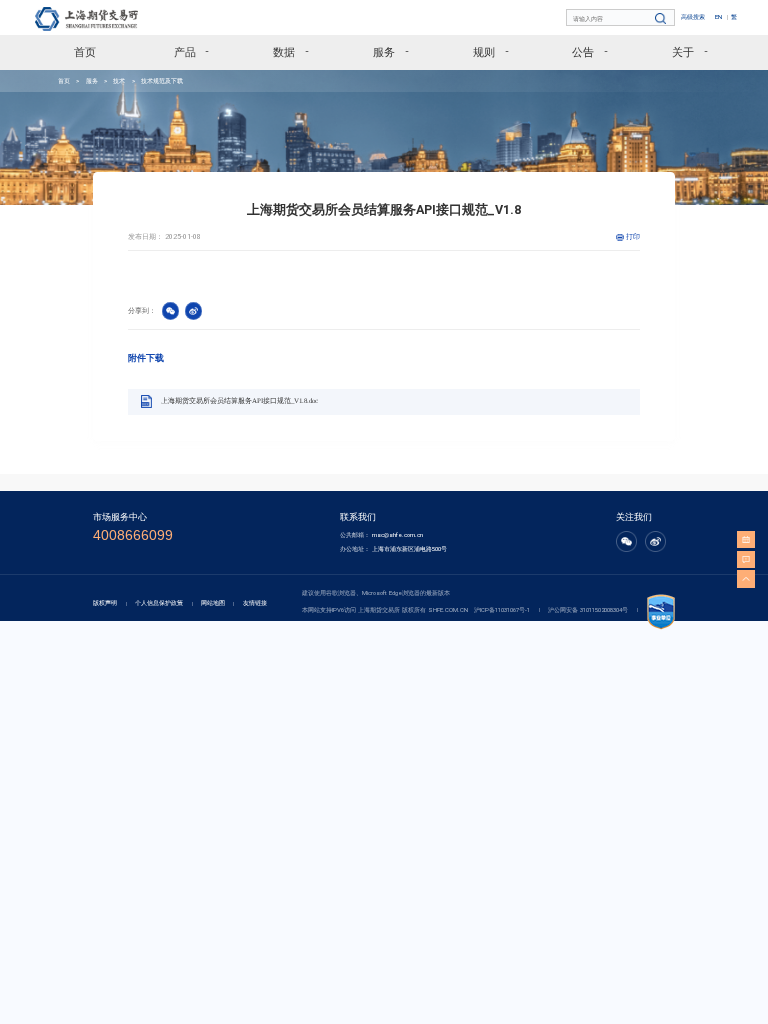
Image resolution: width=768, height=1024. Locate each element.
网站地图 (213, 602)
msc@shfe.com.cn (397, 534)
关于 (683, 52)
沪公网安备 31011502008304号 (588, 609)
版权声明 (105, 602)
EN (718, 16)
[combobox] (622, 18)
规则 (484, 52)
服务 (384, 52)
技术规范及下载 (162, 80)
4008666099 (133, 535)
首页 (85, 52)
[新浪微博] (655, 546)
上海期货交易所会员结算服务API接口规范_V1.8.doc (239, 401)
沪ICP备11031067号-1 (502, 609)
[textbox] (622, 18)
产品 (185, 52)
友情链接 (255, 602)
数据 (284, 52)
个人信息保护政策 (159, 602)
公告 (583, 52)
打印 (633, 237)
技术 (119, 80)
